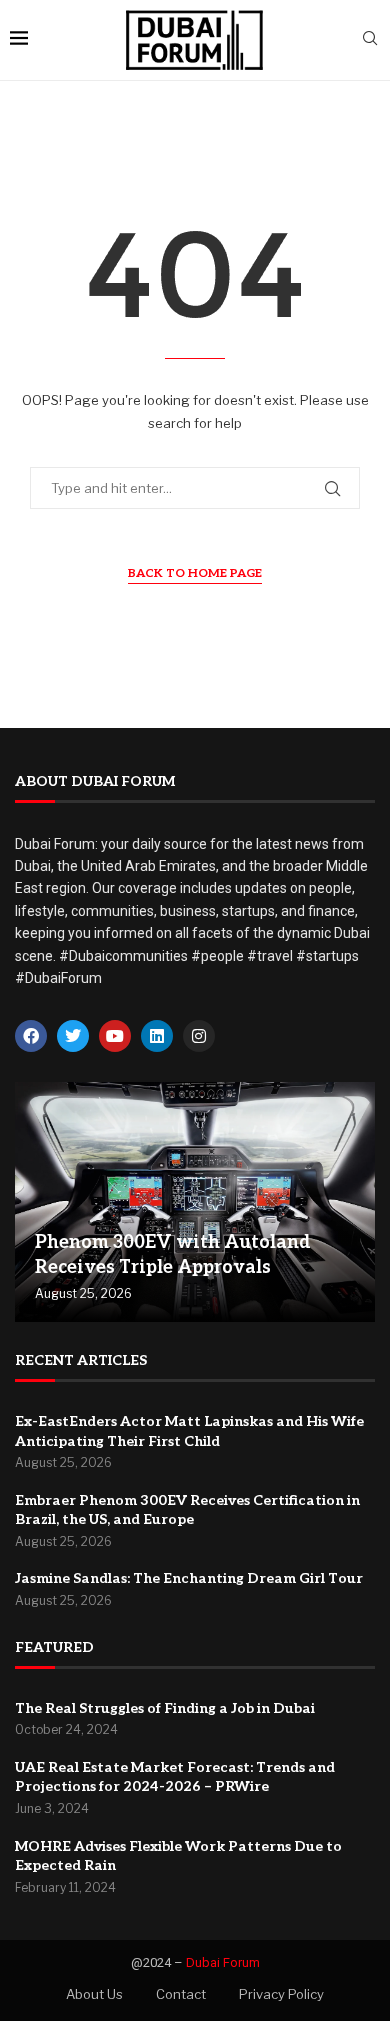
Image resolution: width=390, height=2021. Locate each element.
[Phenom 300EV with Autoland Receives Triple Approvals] (195, 1202)
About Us (94, 1994)
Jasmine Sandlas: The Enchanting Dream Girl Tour (189, 1578)
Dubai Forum (223, 1962)
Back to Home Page (195, 573)
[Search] (370, 39)
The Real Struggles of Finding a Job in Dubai (165, 1708)
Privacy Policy (281, 1994)
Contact (181, 1994)
